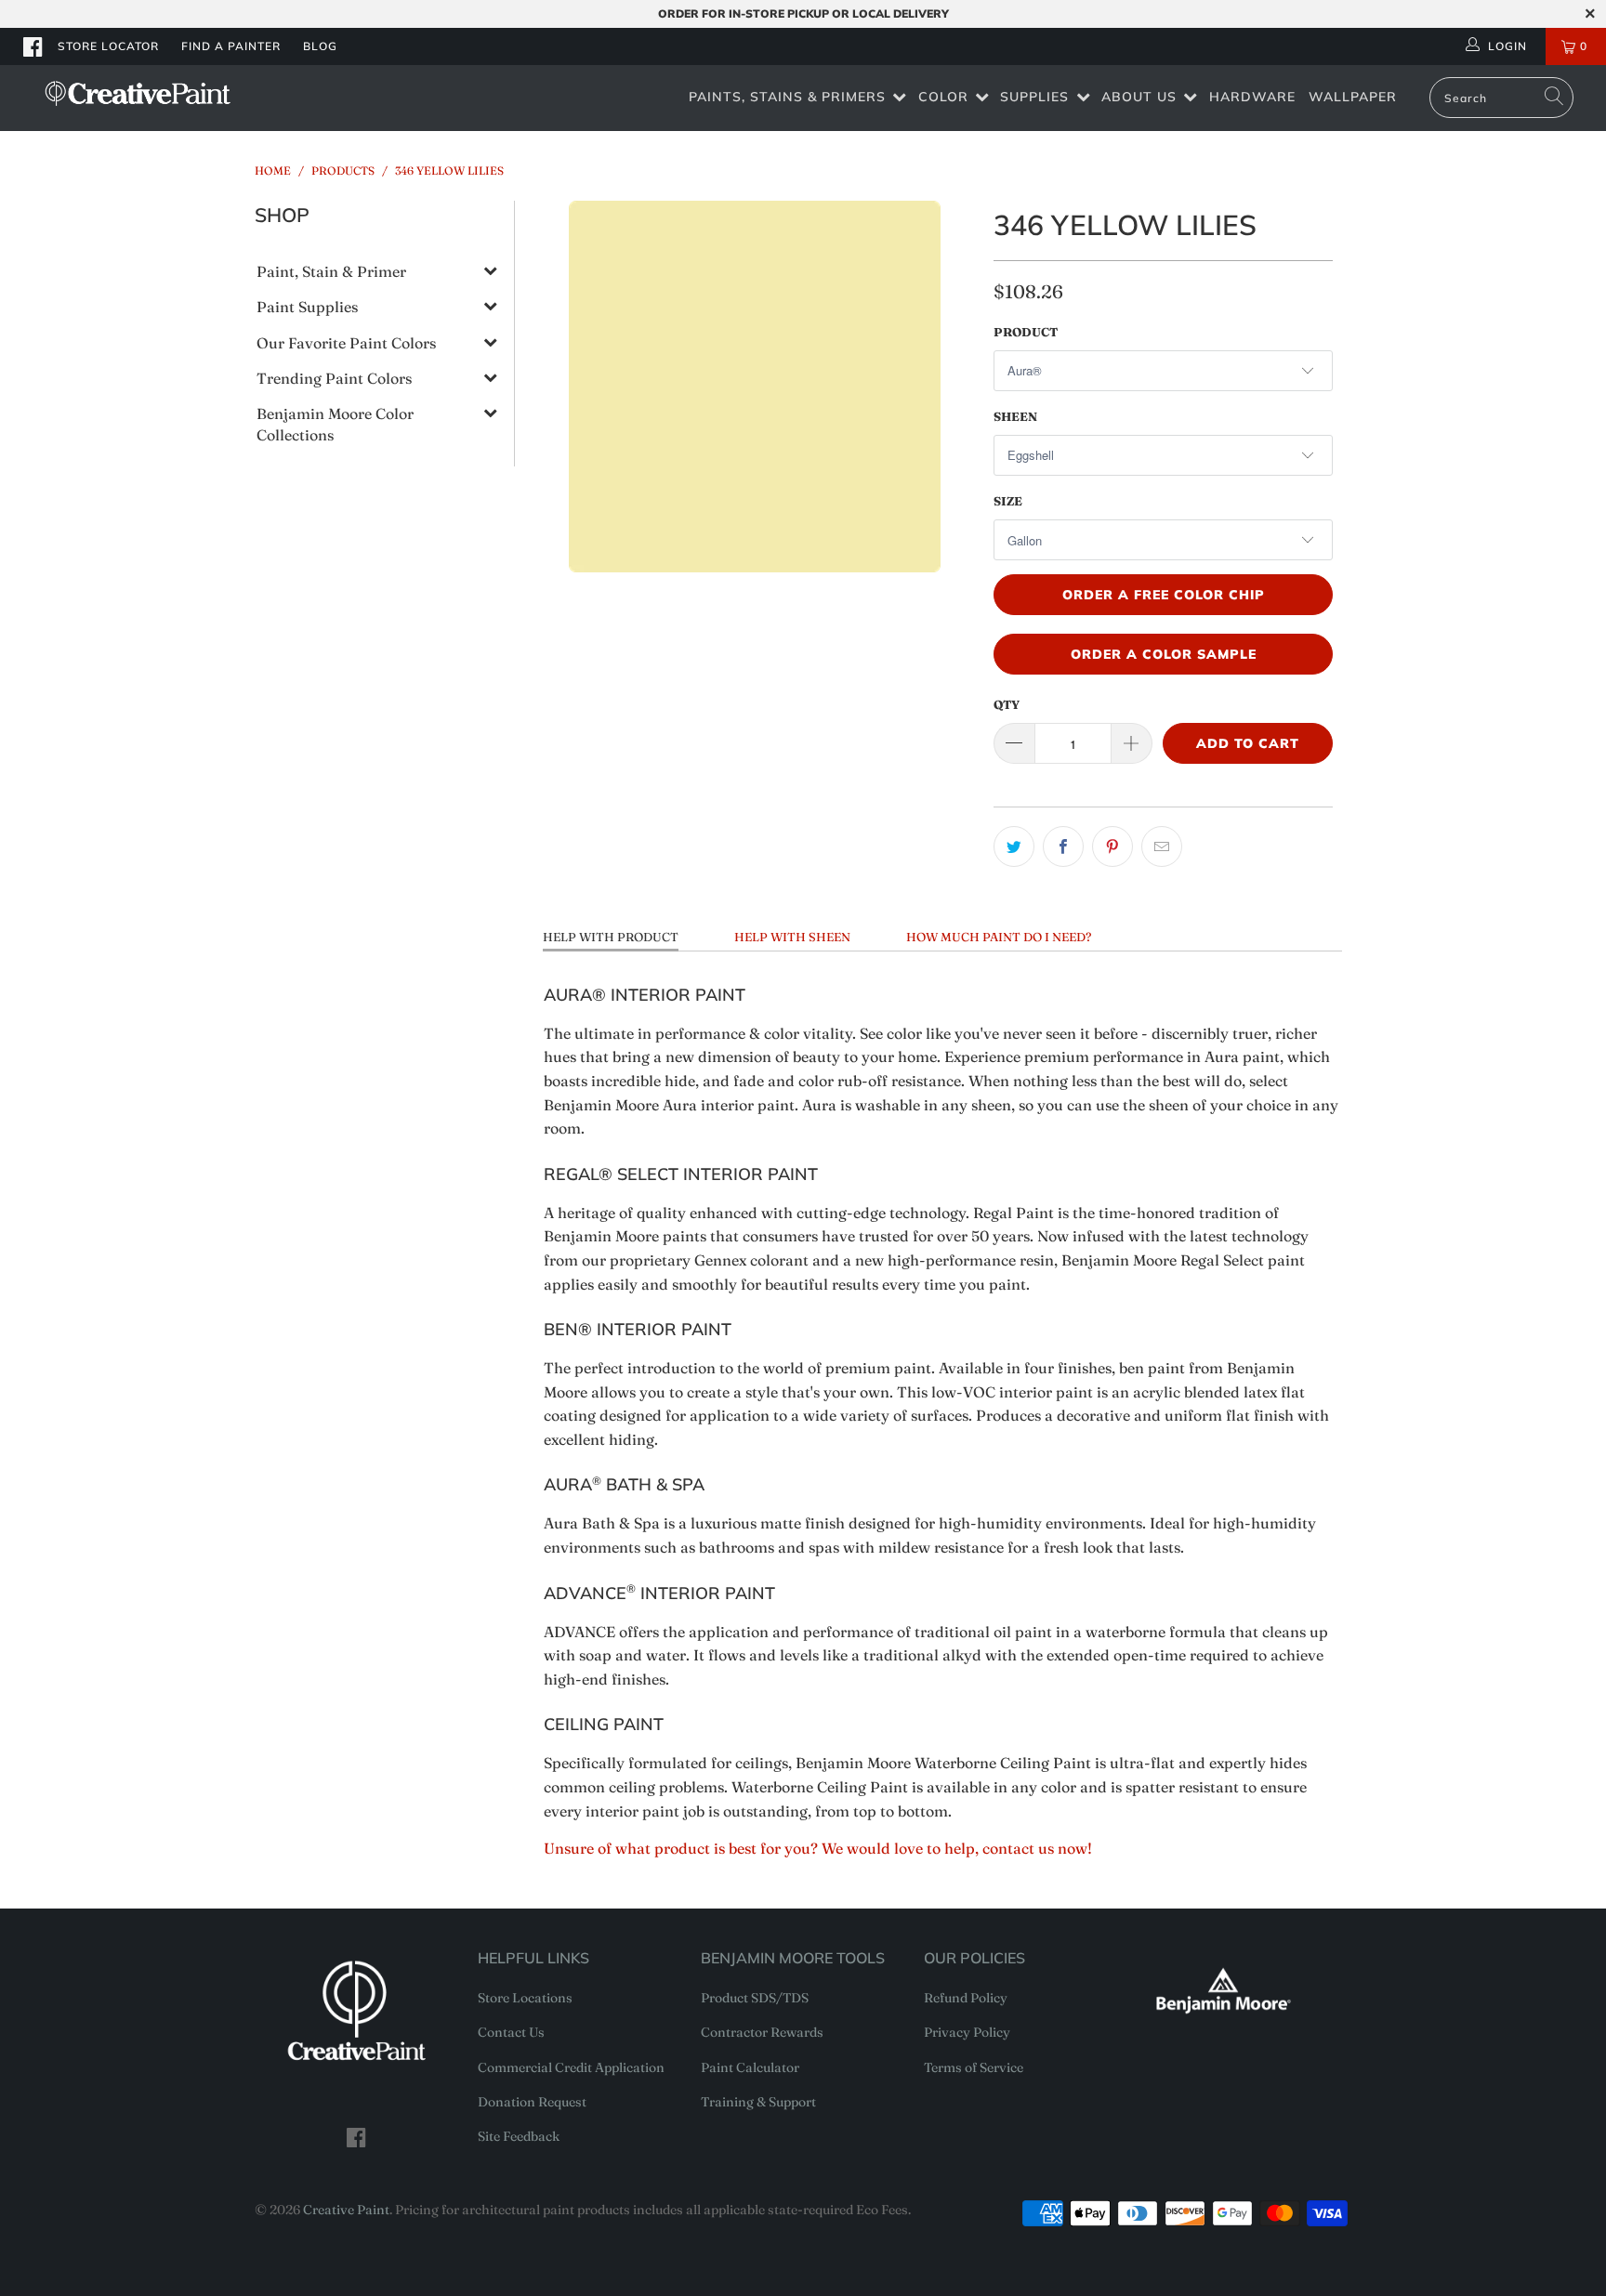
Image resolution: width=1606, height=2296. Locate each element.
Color (943, 97)
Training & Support (758, 2102)
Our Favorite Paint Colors (346, 343)
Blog (320, 46)
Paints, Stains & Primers (787, 97)
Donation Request (532, 2102)
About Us (1139, 97)
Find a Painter (231, 46)
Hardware (1252, 97)
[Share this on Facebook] (1063, 846)
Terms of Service (974, 2067)
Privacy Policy (967, 2032)
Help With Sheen (792, 937)
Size (1008, 501)
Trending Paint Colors (334, 378)
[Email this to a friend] (1162, 846)
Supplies (1034, 97)
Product (1026, 332)
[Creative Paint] (138, 93)
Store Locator (108, 46)
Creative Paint (346, 2210)
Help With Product (611, 937)
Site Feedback (519, 2136)
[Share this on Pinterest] (1112, 846)
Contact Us (511, 2032)
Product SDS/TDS (755, 1998)
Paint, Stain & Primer (331, 271)
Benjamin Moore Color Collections (335, 424)
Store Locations (525, 1998)
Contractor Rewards (762, 2032)
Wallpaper (1353, 97)
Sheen (1015, 416)
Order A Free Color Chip (1164, 595)
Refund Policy (966, 1998)
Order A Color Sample (1164, 654)
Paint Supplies (307, 307)
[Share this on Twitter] (1014, 846)
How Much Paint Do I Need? (999, 937)
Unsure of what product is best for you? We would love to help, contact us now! (818, 1848)
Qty (1007, 704)
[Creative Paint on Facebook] (33, 46)
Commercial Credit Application (571, 2067)
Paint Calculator (750, 2067)
